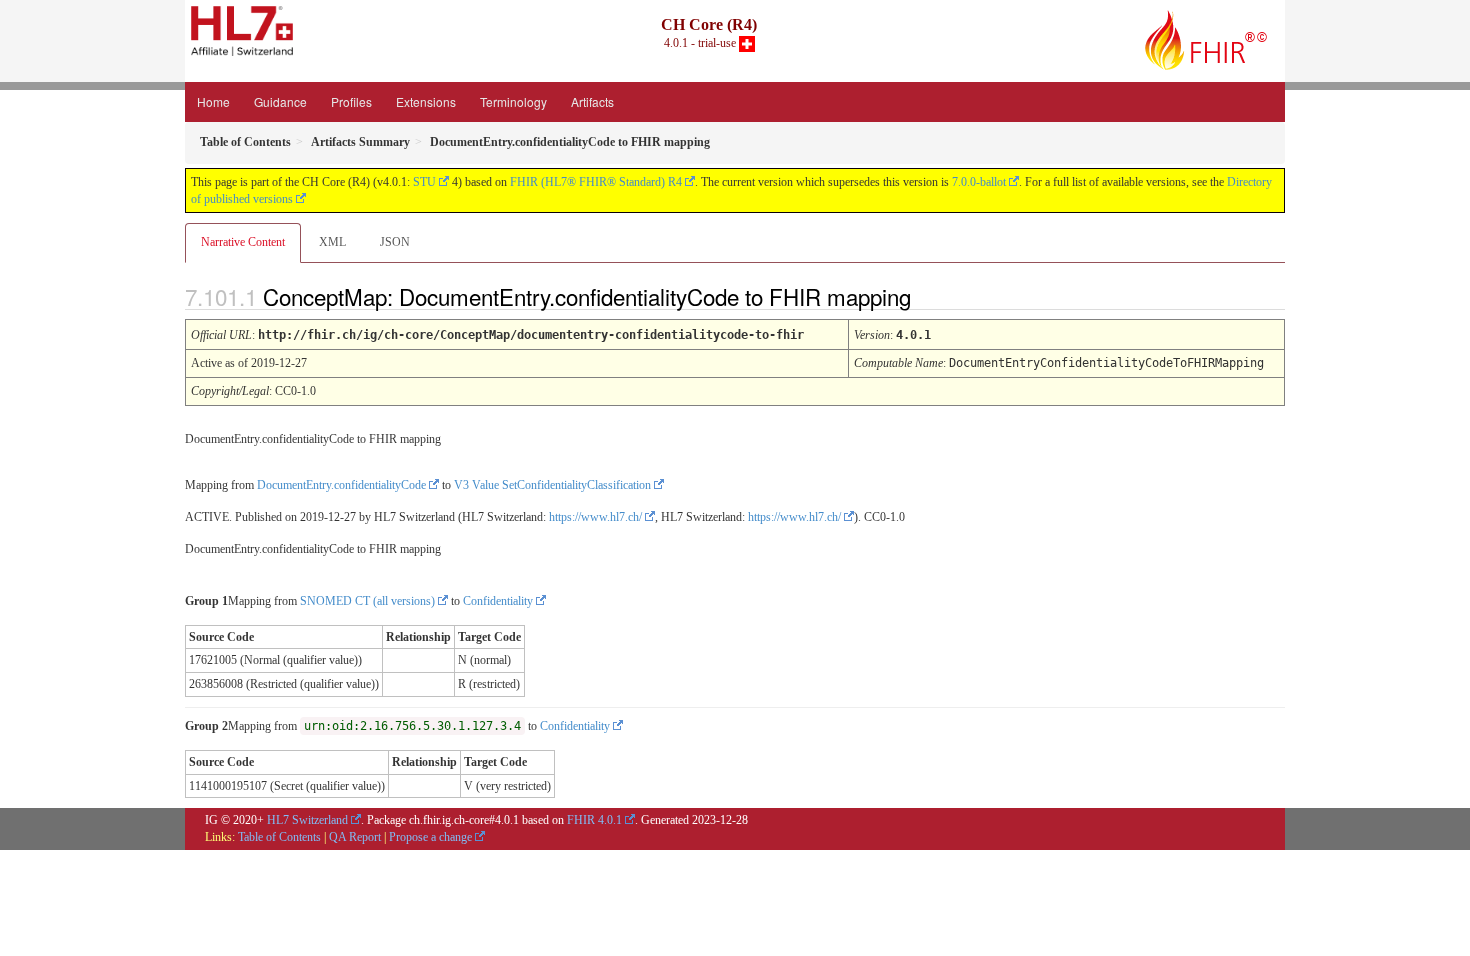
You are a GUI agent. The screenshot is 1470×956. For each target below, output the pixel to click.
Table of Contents (279, 837)
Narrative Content (243, 242)
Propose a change (430, 837)
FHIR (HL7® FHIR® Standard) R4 (596, 182)
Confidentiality (498, 601)
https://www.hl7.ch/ (595, 517)
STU (424, 182)
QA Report (355, 837)
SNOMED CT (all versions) (367, 601)
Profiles (351, 101)
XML (332, 242)
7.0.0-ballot (979, 182)
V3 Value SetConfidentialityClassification (552, 485)
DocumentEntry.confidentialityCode (341, 485)
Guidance (280, 101)
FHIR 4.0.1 (594, 820)
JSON (395, 242)
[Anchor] (928, 296)
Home (213, 101)
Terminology (513, 101)
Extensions (426, 101)
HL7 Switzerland (307, 820)
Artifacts (592, 101)
